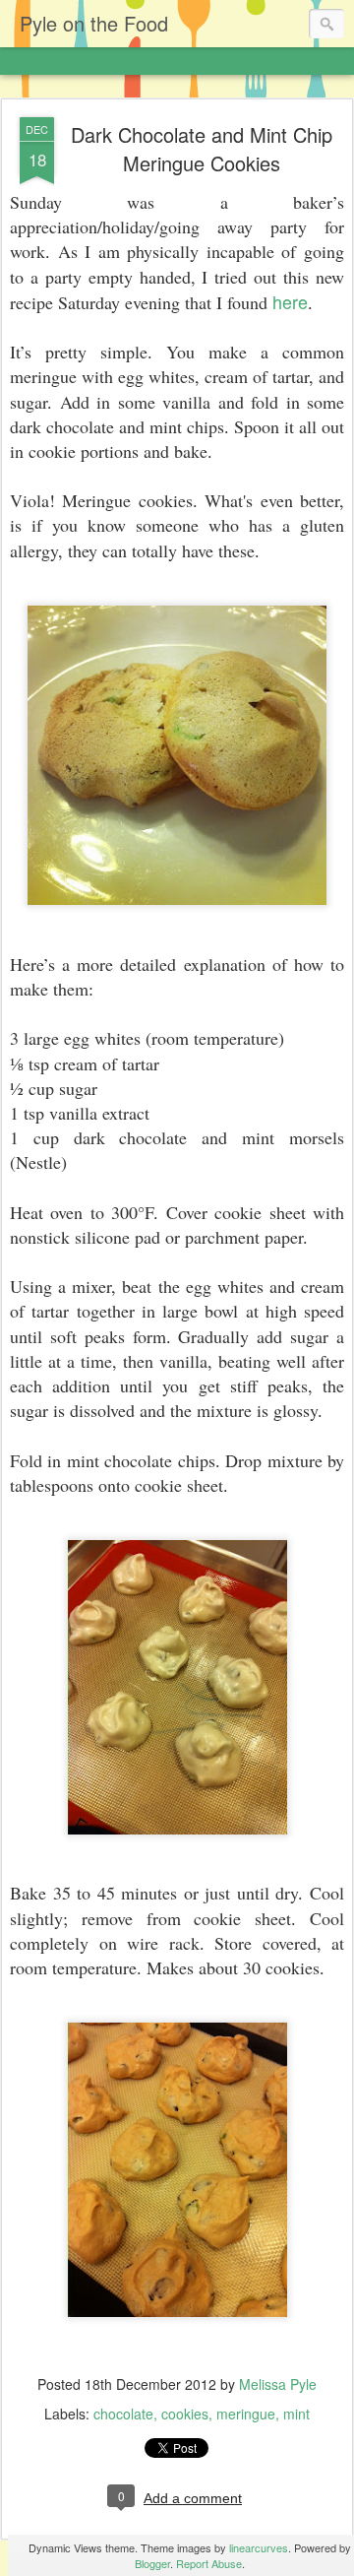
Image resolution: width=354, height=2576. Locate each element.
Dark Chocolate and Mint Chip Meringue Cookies (202, 149)
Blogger (152, 2563)
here (290, 301)
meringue (246, 2414)
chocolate (123, 2414)
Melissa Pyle (278, 2384)
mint (296, 2414)
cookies (185, 2414)
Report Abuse (209, 2563)
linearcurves (259, 2547)
